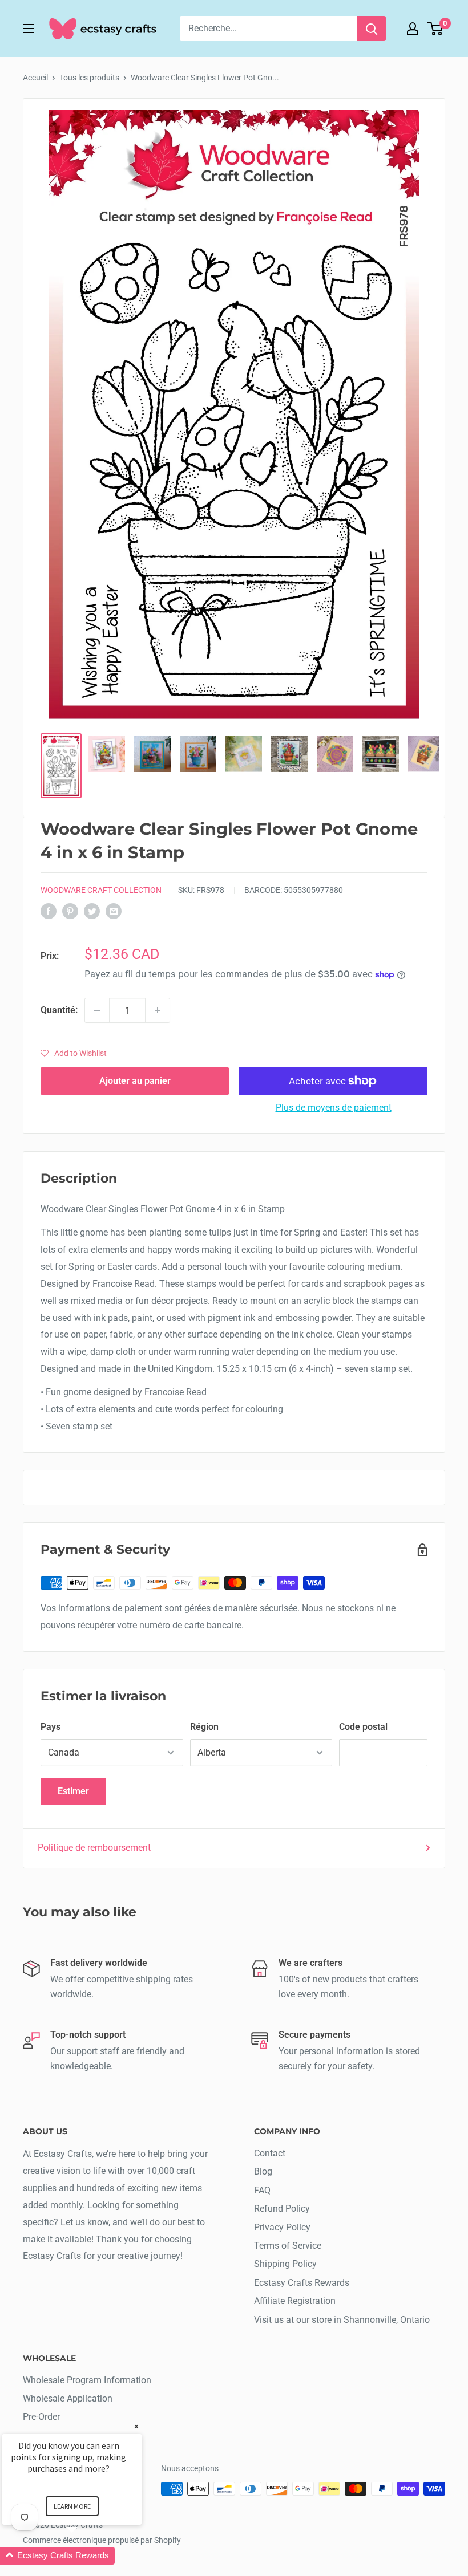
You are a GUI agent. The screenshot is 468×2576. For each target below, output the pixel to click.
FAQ (262, 2190)
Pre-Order (41, 2417)
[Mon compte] (413, 29)
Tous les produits (89, 78)
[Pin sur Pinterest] (70, 911)
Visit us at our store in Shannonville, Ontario (342, 2320)
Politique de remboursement (94, 1848)
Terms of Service (288, 2246)
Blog (263, 2171)
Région (204, 1727)
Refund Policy (282, 2209)
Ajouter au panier (135, 1081)
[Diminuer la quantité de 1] (97, 1010)
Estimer (73, 1791)
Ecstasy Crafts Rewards (302, 2283)
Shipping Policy (285, 2264)
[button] (74, 1053)
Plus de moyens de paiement (334, 1108)
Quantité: (59, 1010)
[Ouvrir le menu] (29, 29)
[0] (436, 29)
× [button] (136, 2426)
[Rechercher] (372, 29)
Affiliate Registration (295, 2301)
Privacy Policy (282, 2227)
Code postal (363, 1727)
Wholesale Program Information (87, 2380)
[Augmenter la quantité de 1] (158, 1010)
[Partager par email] (114, 911)
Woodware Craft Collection (101, 890)
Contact (270, 2153)
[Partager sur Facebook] (49, 911)
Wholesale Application (68, 2398)
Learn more (72, 2506)
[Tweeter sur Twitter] (92, 911)
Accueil (35, 78)
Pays (51, 1727)
